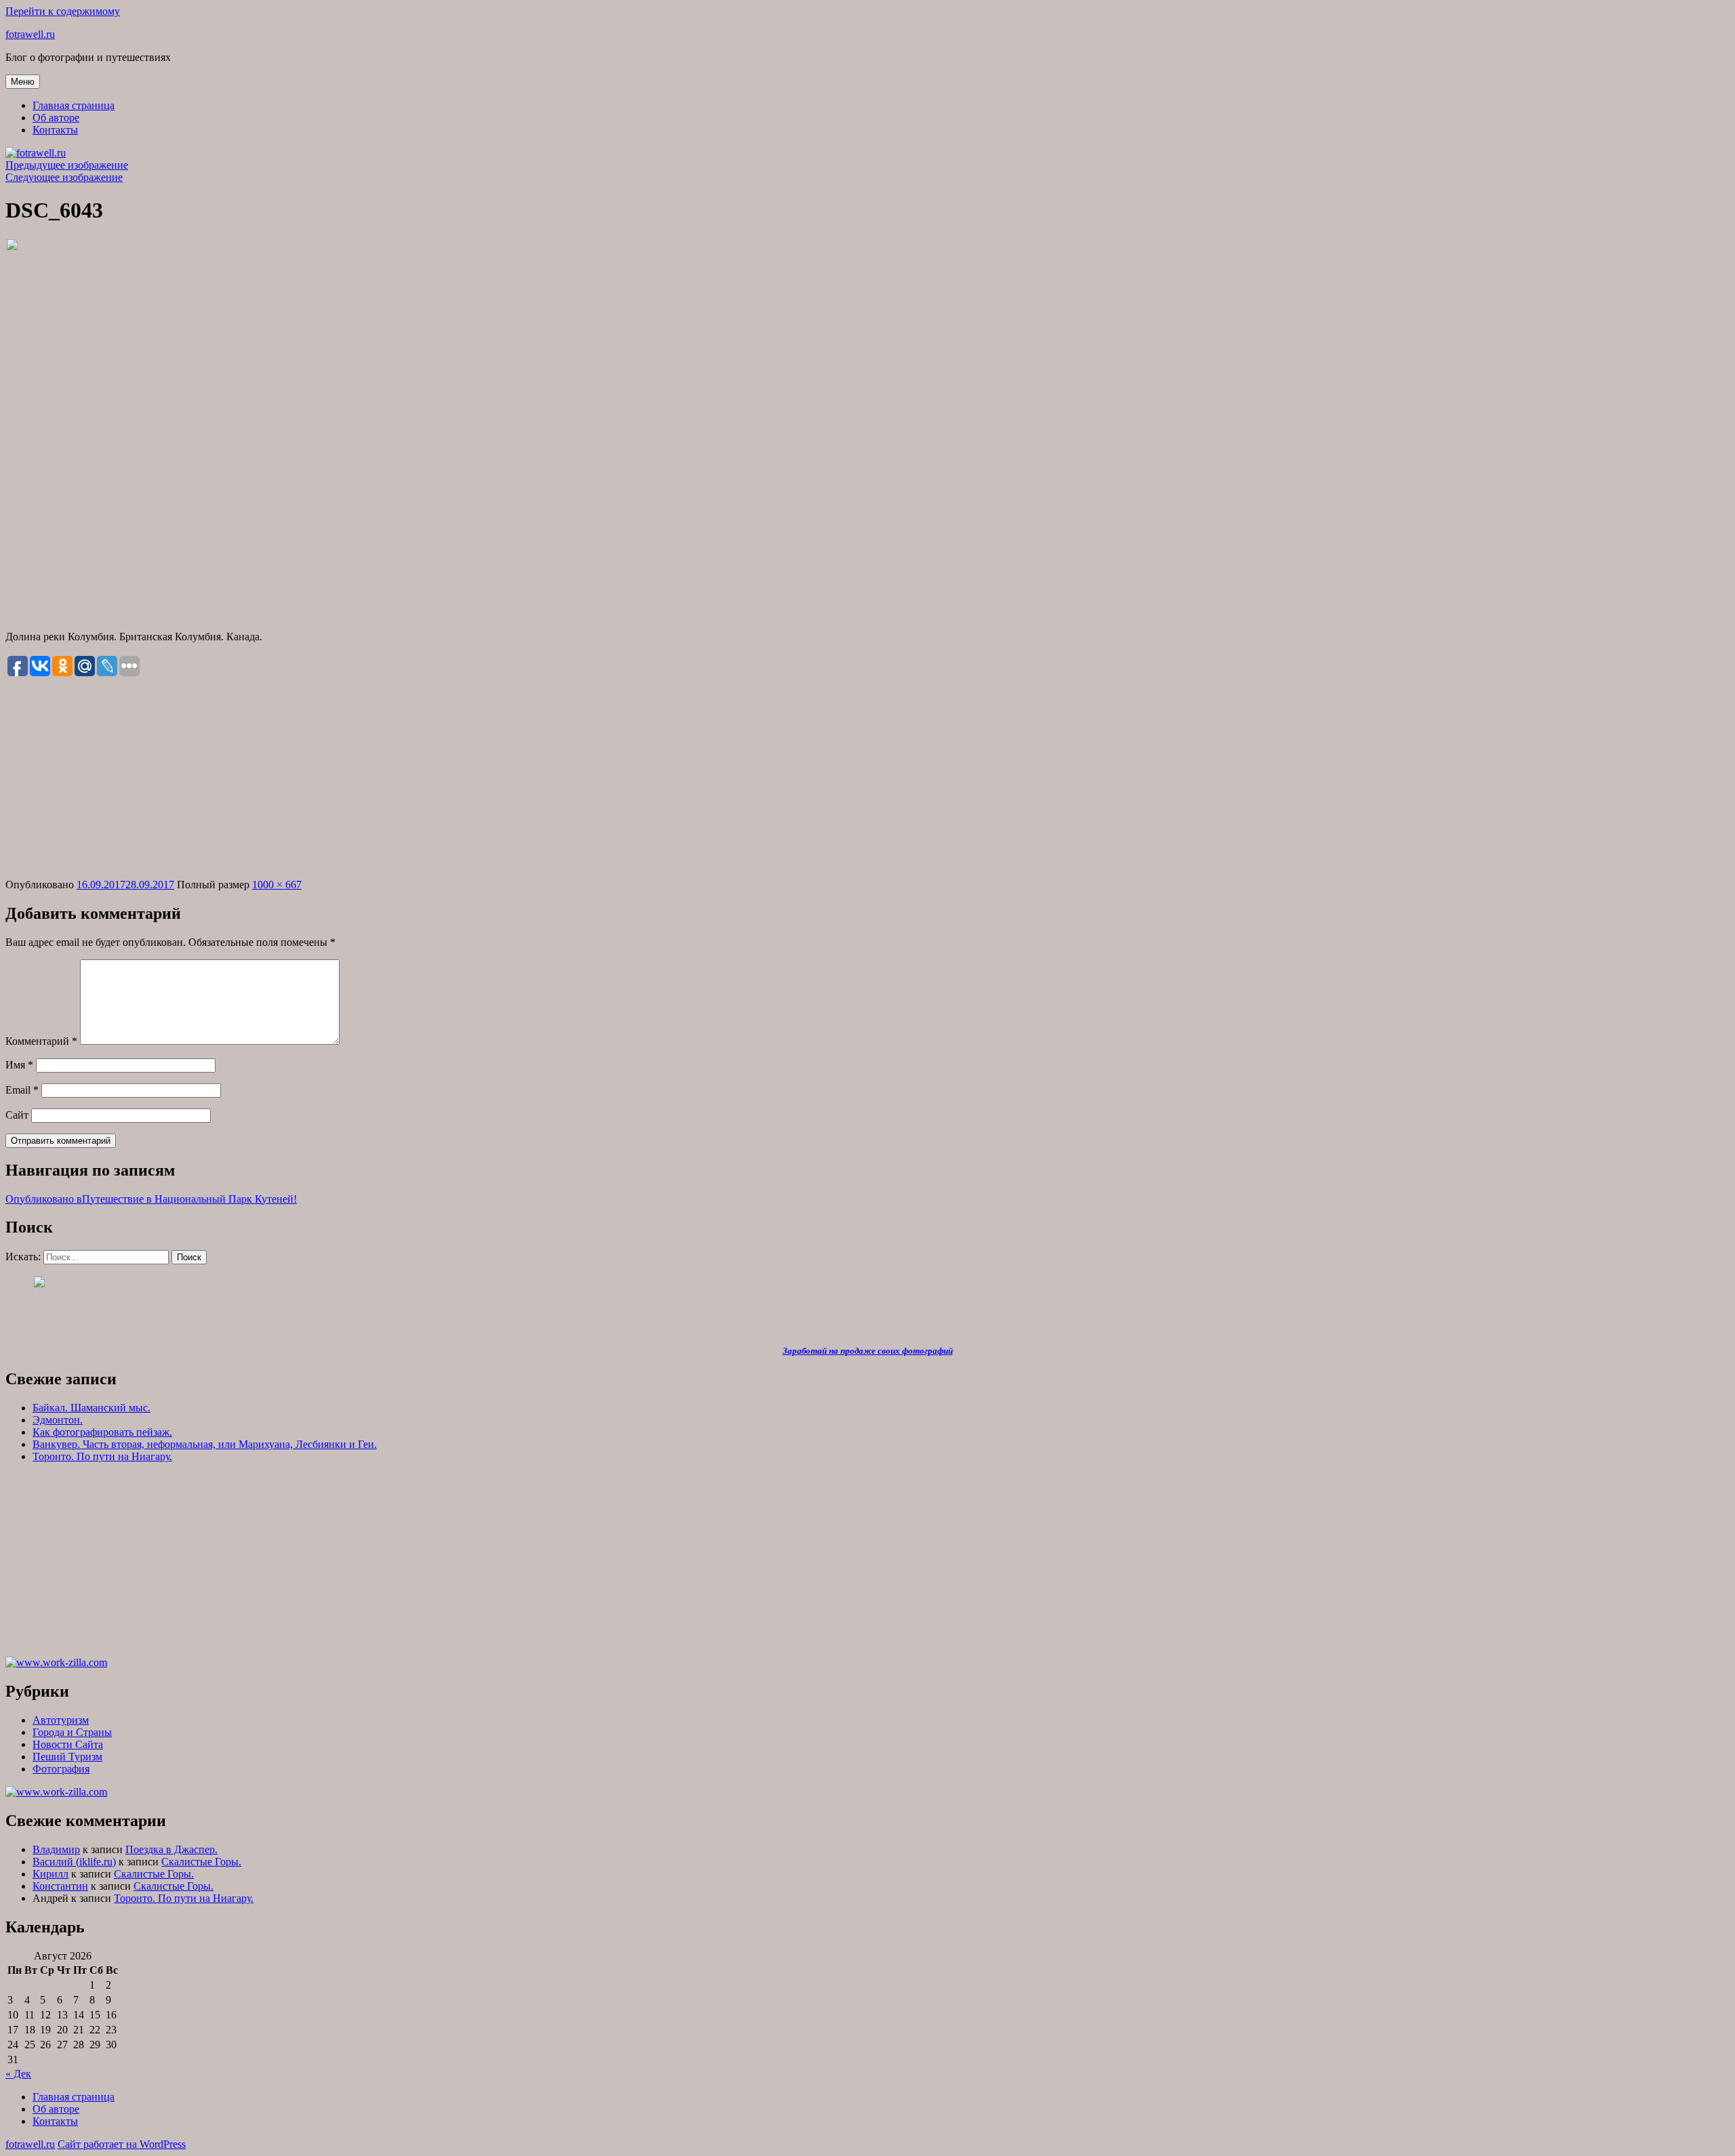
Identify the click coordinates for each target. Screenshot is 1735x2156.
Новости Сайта (68, 1744)
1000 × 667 (277, 885)
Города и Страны (72, 1732)
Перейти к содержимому (63, 11)
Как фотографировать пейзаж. (102, 1432)
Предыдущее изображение (67, 165)
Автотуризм (61, 1720)
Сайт (17, 1115)
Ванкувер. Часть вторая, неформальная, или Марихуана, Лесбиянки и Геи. (205, 1444)
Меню (23, 82)
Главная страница (74, 105)
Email (22, 1090)
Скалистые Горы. (201, 1862)
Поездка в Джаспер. (171, 1849)
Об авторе (56, 118)
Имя (19, 1065)
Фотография (61, 1769)
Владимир (56, 1849)
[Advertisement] (867, 779)
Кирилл (50, 1874)
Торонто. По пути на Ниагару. (102, 1456)
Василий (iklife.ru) (74, 1862)
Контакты (55, 130)
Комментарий (41, 1041)
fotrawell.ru (30, 34)
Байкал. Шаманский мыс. (91, 1408)
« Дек (18, 2074)
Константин (60, 1886)
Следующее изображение (64, 177)
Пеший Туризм (67, 1757)
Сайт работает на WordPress (122, 2144)
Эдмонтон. (58, 1420)
